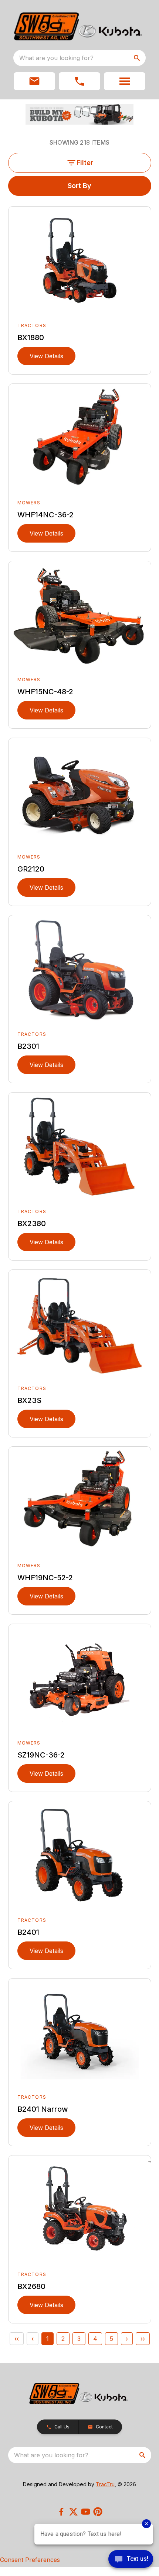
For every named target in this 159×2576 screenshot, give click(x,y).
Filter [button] (85, 163)
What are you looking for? (56, 58)
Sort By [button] (79, 186)
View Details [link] (46, 356)
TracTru (105, 2484)
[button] (34, 81)
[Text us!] (131, 2560)
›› (143, 2339)
